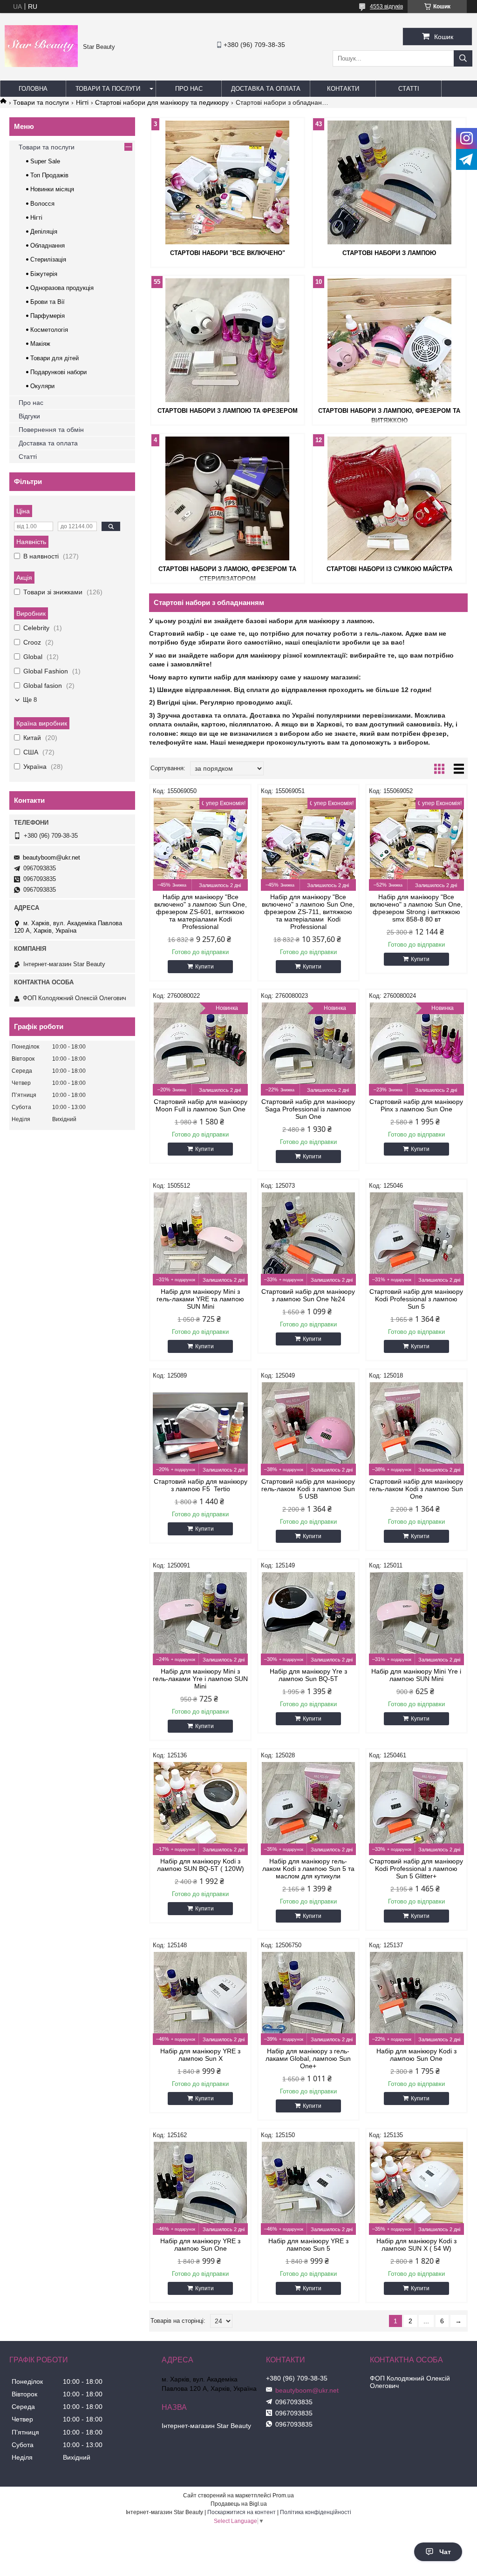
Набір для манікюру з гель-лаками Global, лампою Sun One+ (308, 2058)
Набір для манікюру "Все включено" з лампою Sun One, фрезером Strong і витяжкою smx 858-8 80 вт (416, 908)
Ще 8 (30, 700)
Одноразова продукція (62, 288)
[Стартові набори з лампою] (389, 182)
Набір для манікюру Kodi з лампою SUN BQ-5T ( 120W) (201, 1865)
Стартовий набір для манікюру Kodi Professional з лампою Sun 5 (416, 1299)
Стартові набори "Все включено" (228, 253)
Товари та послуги (108, 89)
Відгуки (29, 416)
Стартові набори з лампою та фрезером (228, 411)
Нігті (82, 102)
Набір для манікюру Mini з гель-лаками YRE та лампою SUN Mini (200, 1299)
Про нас (189, 89)
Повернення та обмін (51, 430)
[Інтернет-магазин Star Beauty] (41, 65)
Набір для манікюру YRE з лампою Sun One (200, 2245)
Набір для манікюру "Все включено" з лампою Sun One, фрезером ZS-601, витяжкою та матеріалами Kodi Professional (201, 912)
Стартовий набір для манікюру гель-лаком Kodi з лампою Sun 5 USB (308, 1489)
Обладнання (48, 245)
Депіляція (44, 232)
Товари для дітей (55, 358)
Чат (445, 2552)
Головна (33, 89)
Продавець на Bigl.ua (239, 2504)
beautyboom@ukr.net (51, 858)
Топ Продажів (49, 175)
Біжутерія (44, 274)
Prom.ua (283, 2495)
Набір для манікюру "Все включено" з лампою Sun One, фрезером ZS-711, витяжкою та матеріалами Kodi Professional (308, 912)
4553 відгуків (386, 7)
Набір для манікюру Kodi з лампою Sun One (416, 2055)
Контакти (343, 89)
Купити (204, 967)
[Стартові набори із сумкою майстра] (389, 498)
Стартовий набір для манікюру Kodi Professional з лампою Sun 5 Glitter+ (416, 1869)
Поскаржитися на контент (242, 2512)
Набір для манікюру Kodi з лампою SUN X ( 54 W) (416, 2245)
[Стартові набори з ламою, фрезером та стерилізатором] (228, 498)
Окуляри (42, 386)
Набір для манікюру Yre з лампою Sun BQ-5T (308, 1675)
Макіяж (40, 344)
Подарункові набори (58, 372)
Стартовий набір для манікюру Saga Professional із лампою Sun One (308, 1109)
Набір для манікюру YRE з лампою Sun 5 (308, 2245)
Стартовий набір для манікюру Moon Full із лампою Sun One (201, 1105)
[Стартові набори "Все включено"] (228, 182)
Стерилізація (48, 259)
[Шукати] (463, 58)
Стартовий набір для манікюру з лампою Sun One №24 (308, 1295)
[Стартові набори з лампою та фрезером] (228, 340)
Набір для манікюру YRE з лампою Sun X (200, 2055)
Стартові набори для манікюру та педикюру (162, 102)
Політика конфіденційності (316, 2512)
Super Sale (45, 161)
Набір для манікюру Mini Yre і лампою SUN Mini (416, 1675)
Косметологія (49, 330)
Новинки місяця (52, 189)
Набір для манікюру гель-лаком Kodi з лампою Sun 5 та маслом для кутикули (308, 1869)
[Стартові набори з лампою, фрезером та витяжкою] (389, 340)
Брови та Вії (48, 302)
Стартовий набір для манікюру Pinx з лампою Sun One (416, 1105)
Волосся (42, 204)
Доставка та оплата (266, 89)
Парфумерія (48, 316)
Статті (409, 89)
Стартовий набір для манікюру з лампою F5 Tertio (201, 1485)
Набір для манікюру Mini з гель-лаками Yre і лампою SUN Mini (200, 1679)
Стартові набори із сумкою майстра (389, 569)
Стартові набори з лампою (389, 253)
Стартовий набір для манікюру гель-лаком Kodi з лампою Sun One (416, 1489)
